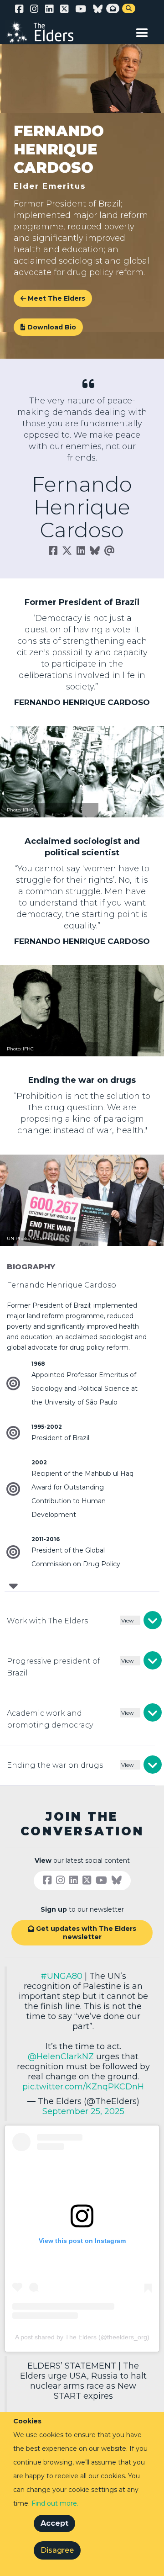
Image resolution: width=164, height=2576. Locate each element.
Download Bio (48, 327)
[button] (142, 31)
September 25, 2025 (83, 2111)
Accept (54, 2523)
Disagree (57, 2550)
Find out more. (55, 2503)
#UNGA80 (61, 1976)
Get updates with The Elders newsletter (82, 1933)
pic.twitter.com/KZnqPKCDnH (83, 2087)
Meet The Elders (56, 298)
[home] (46, 32)
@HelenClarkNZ (61, 2057)
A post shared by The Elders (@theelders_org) (82, 2337)
